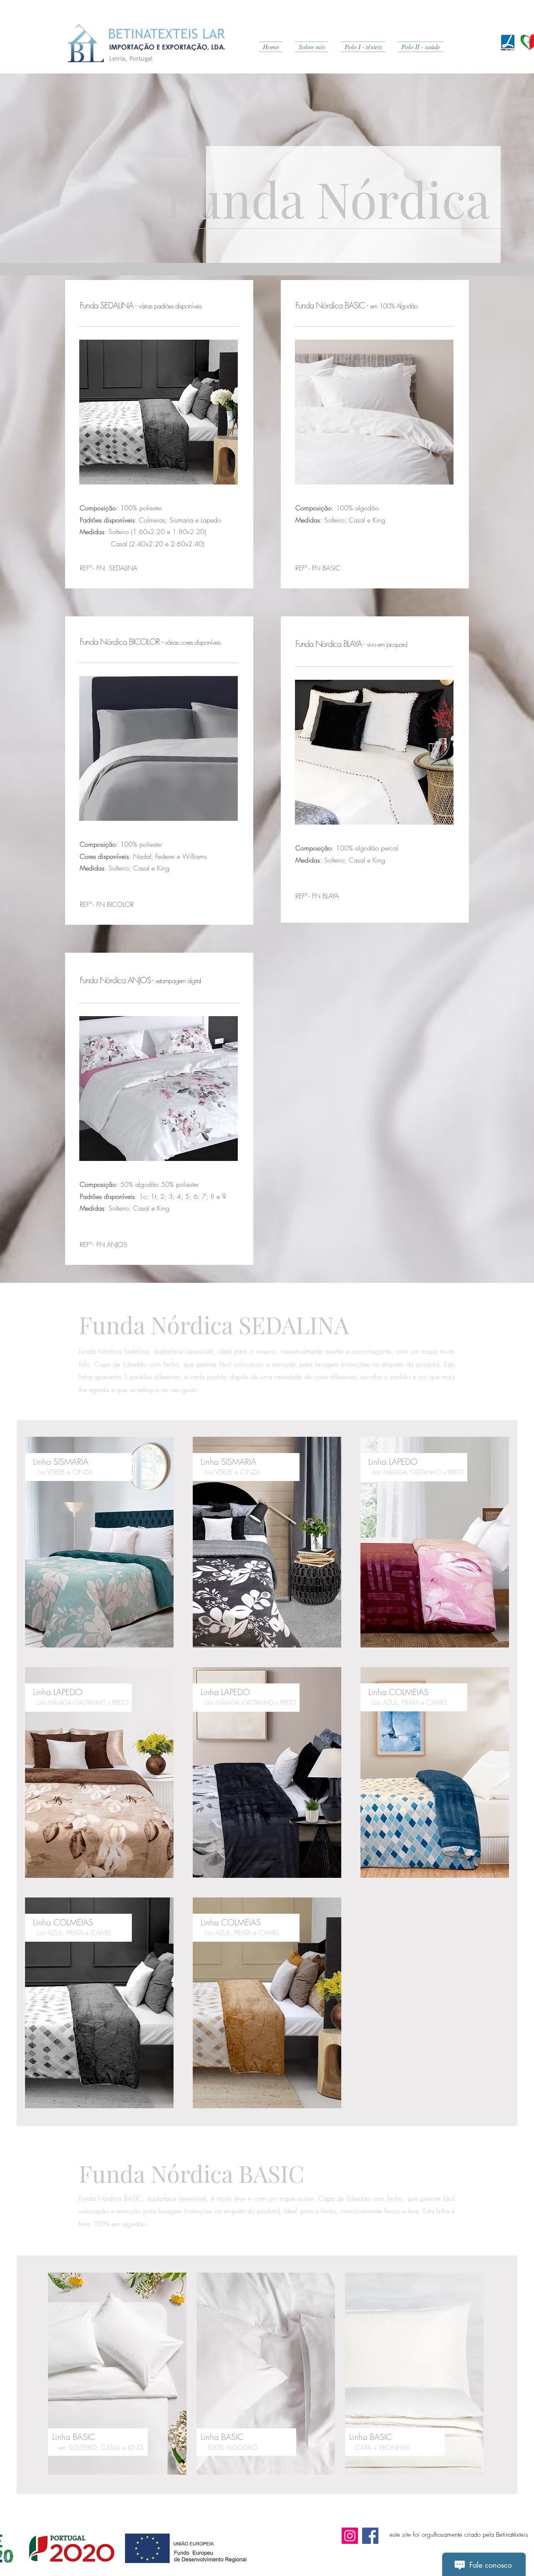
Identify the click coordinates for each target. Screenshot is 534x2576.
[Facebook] (370, 2536)
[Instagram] (350, 2536)
